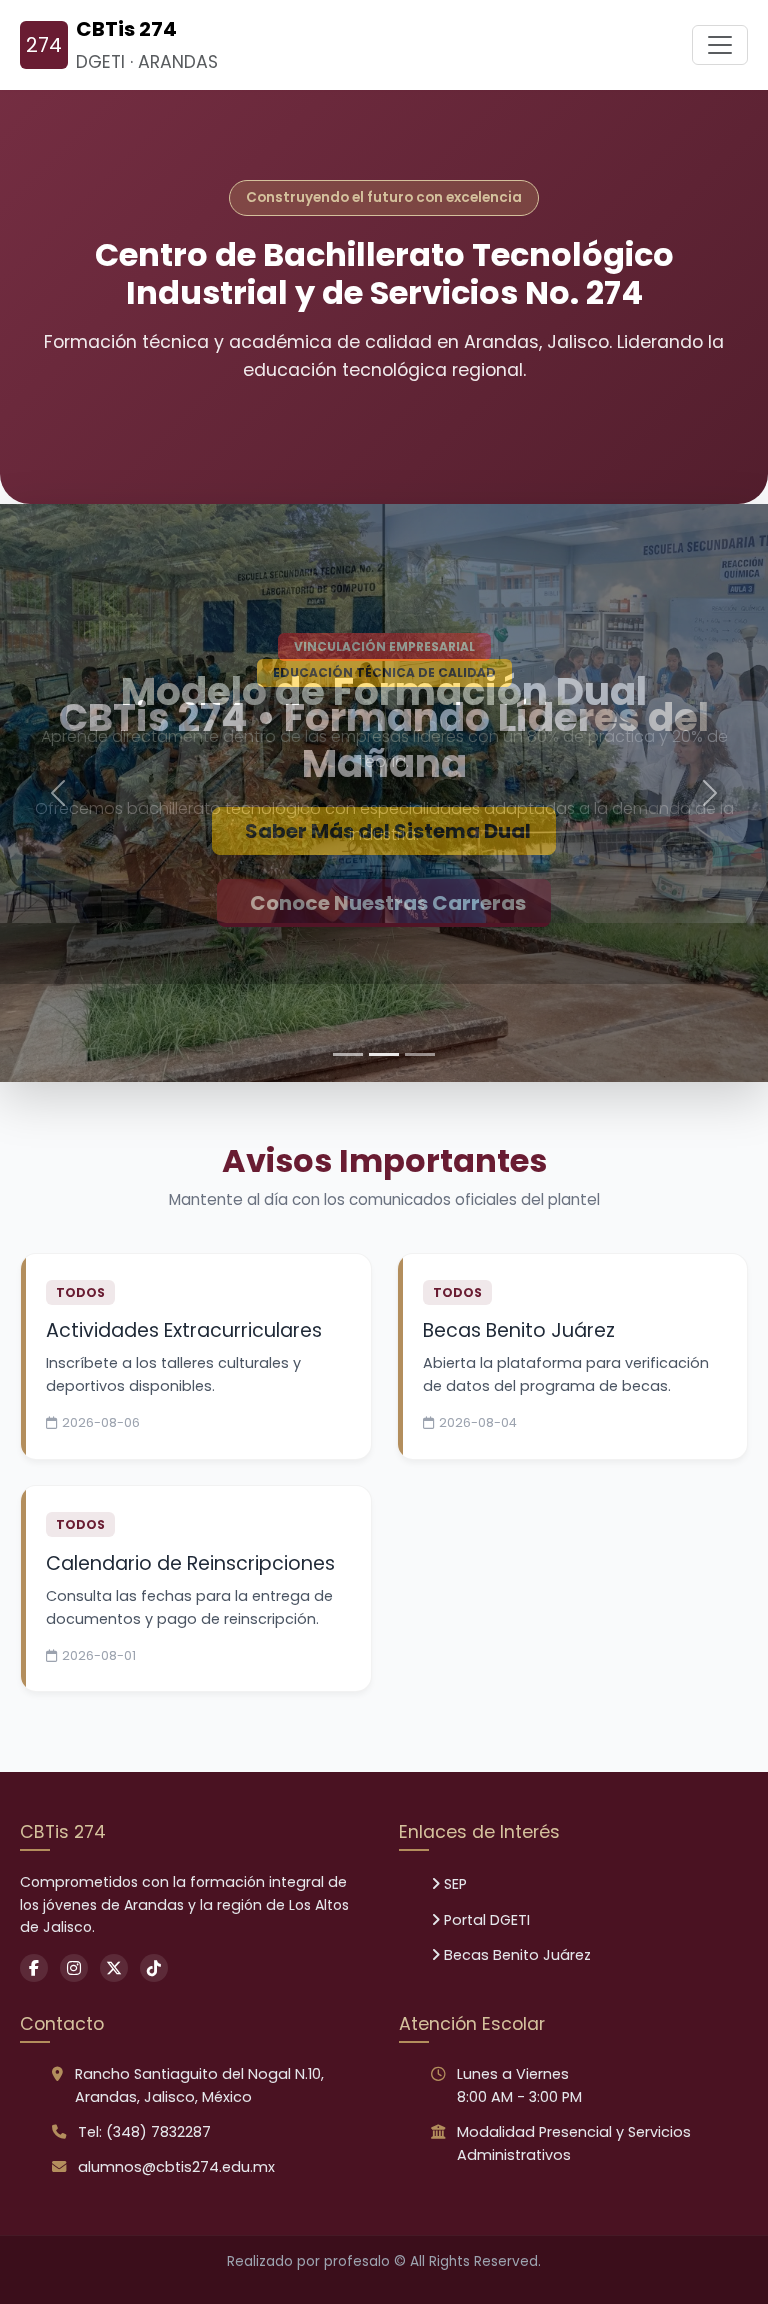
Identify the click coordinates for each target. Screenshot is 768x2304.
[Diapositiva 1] (348, 956)
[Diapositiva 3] (420, 956)
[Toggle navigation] (720, 45)
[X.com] (114, 1870)
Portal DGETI (485, 1822)
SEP (453, 1786)
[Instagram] (74, 1870)
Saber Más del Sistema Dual (388, 831)
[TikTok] (154, 1870)
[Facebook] (34, 1870)
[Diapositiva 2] (384, 956)
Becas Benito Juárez (515, 1857)
